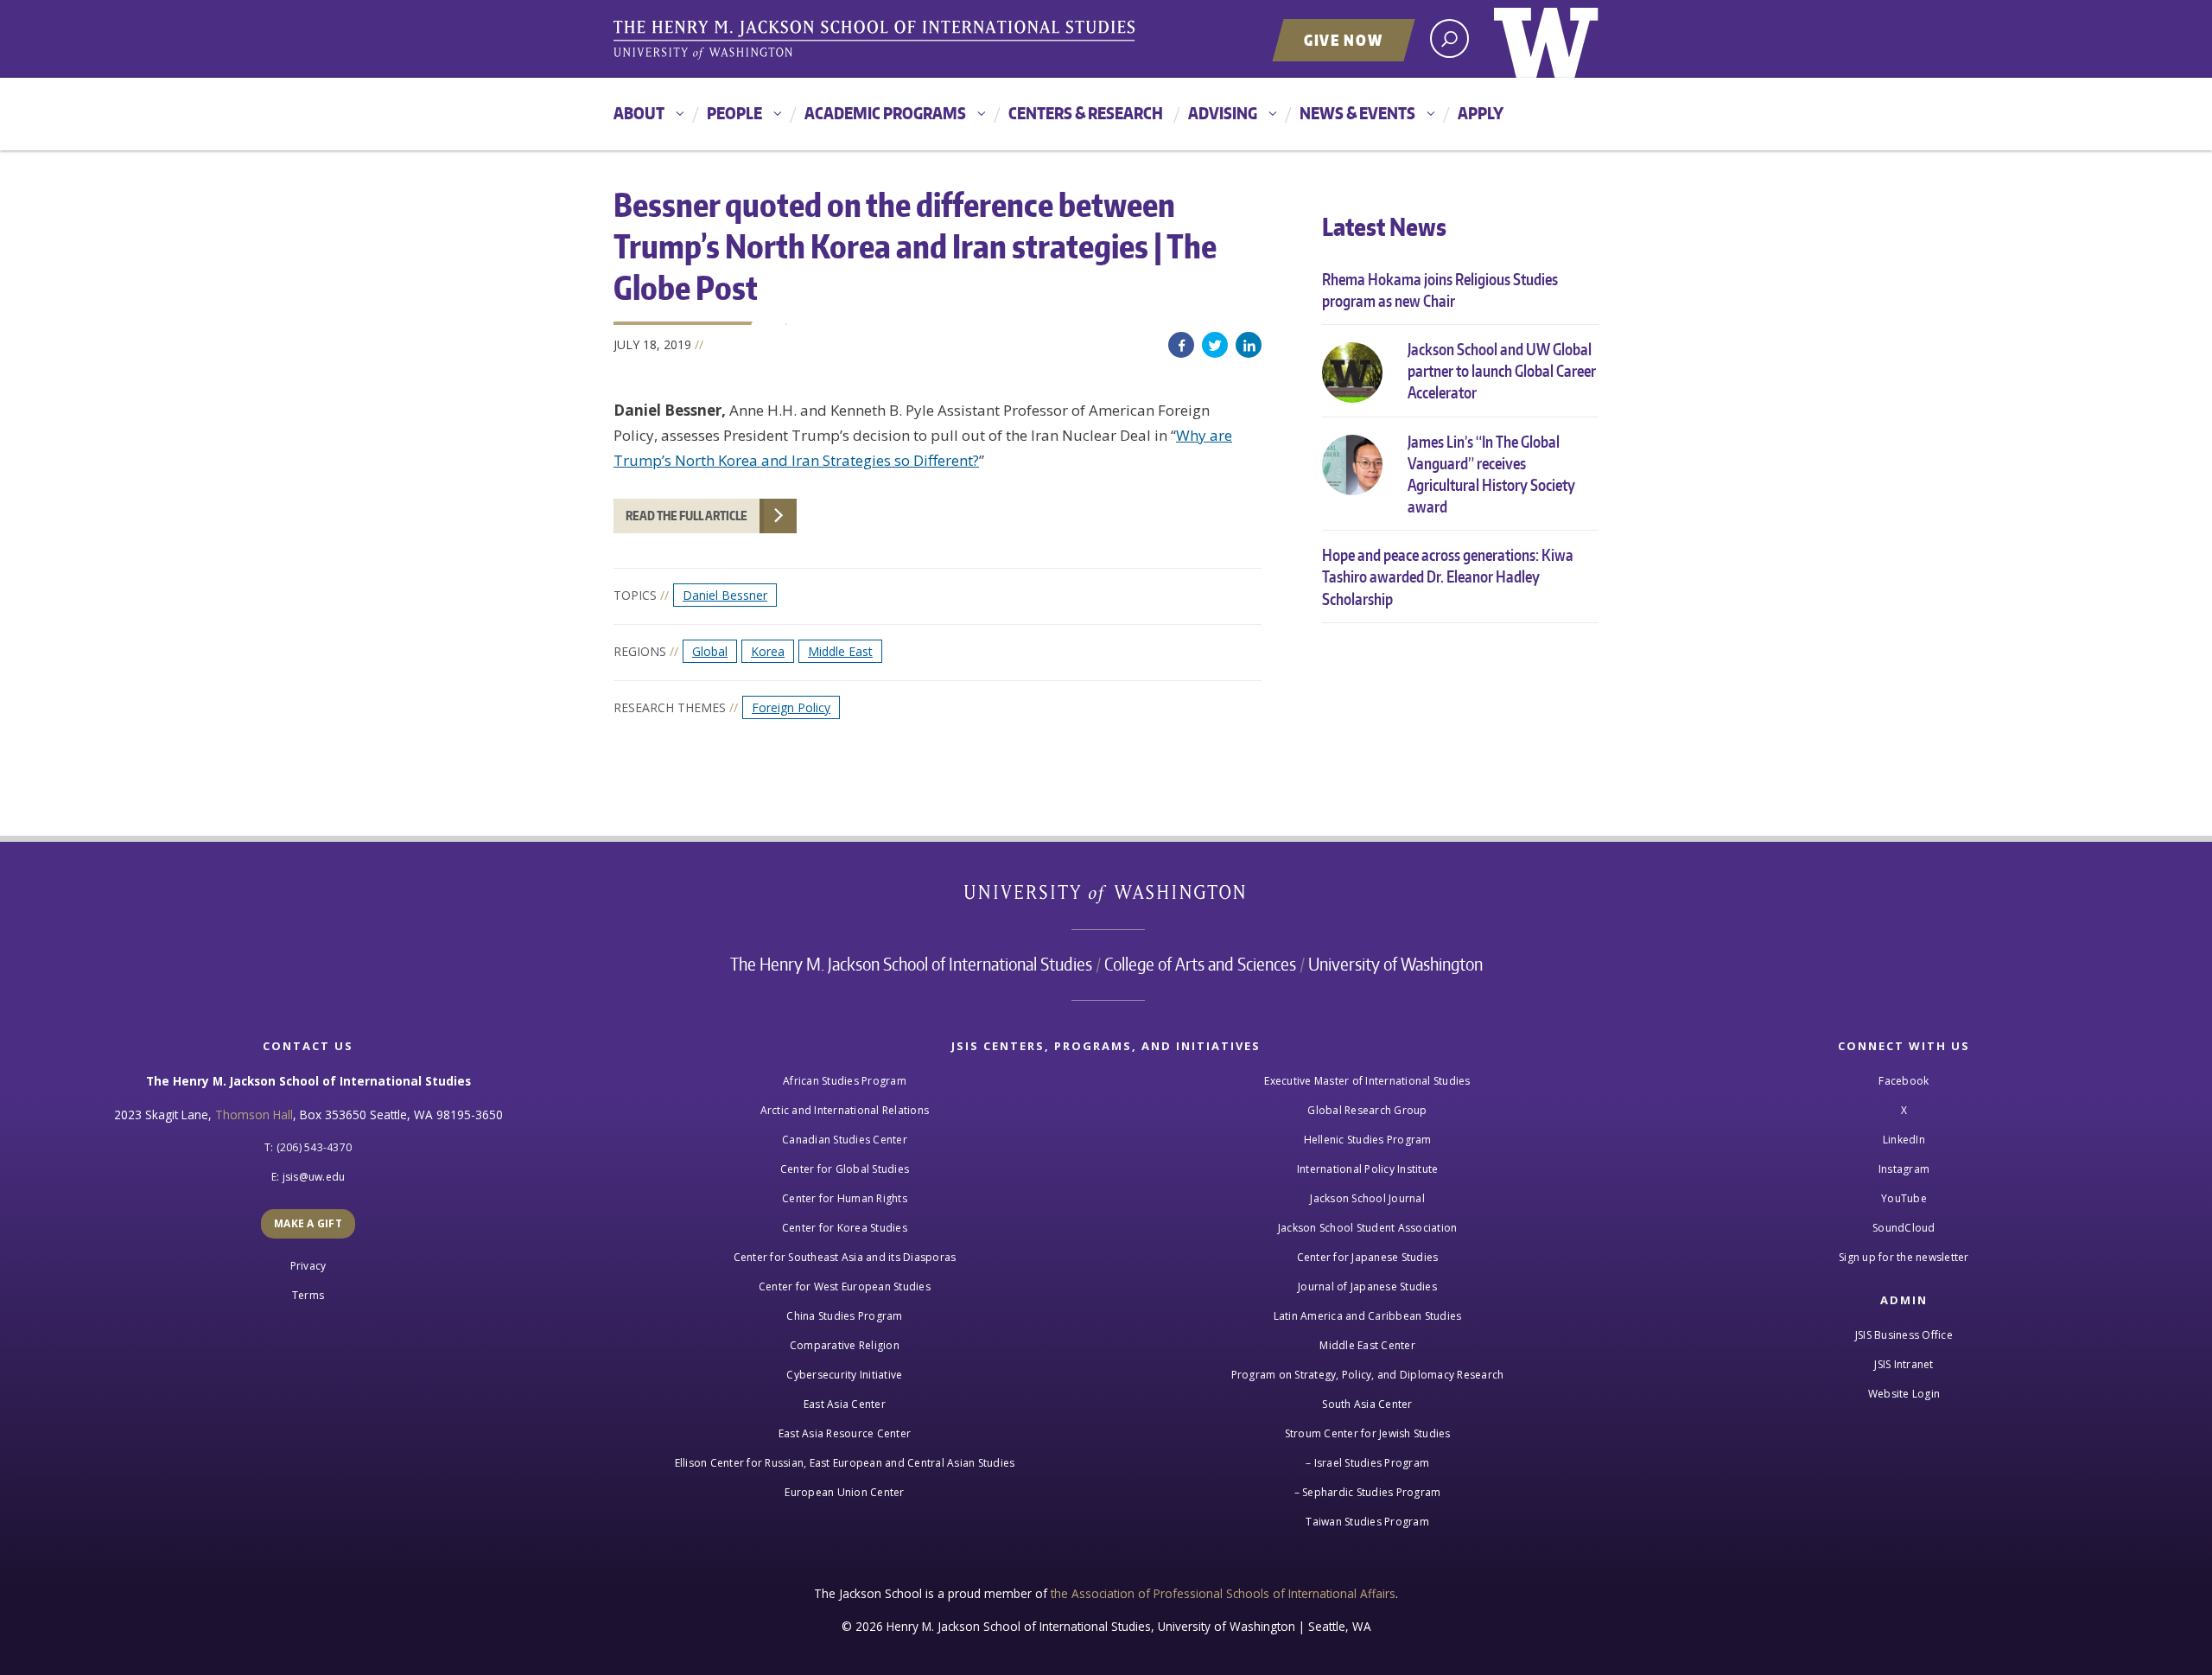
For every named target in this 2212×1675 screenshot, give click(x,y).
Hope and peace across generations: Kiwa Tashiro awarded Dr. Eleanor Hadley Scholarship (1448, 576)
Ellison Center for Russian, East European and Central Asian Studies (845, 1463)
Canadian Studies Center (845, 1140)
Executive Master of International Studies (1367, 1081)
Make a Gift (308, 1223)
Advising (1223, 113)
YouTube (1904, 1198)
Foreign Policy (791, 707)
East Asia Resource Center (845, 1433)
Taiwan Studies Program (1367, 1522)
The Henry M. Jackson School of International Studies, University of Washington (877, 41)
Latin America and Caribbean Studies (1368, 1316)
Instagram (1904, 1169)
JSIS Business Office (1904, 1335)
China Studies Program (844, 1316)
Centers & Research (1086, 113)
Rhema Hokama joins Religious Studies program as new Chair (1440, 290)
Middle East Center (1367, 1345)
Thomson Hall (254, 1115)
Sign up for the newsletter (1904, 1257)
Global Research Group (1367, 1110)
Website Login (1904, 1394)
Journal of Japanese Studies (1367, 1287)
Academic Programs (885, 113)
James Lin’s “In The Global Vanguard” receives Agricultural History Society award (1491, 474)
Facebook (1181, 345)
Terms (308, 1295)
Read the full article (686, 516)
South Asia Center (1367, 1404)
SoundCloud (1904, 1228)
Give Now (1344, 40)
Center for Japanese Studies (1368, 1257)
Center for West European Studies (845, 1287)
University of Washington (1546, 39)
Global (710, 651)
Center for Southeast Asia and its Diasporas (845, 1257)
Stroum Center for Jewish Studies (1368, 1433)
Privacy (308, 1266)
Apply (1481, 113)
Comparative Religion (845, 1345)
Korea (768, 651)
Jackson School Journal (1367, 1198)
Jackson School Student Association (1368, 1228)
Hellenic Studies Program (1368, 1140)
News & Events (1357, 113)
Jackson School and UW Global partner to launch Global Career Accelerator (1502, 370)
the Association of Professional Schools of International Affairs (1223, 1593)
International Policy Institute (1368, 1169)
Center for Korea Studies (845, 1228)
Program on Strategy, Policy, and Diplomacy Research (1368, 1375)
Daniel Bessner (725, 595)
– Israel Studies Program (1367, 1463)
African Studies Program (845, 1081)
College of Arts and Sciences (1200, 964)
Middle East (840, 651)
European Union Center (844, 1492)
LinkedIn (1249, 345)
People (734, 113)
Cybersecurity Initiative (844, 1375)
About (639, 113)
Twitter (1215, 345)
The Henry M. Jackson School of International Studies (911, 964)
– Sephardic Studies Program (1368, 1492)
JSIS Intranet (1904, 1364)
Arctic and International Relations (845, 1110)
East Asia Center (845, 1404)
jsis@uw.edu (314, 1177)
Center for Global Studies (845, 1169)
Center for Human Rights (845, 1198)
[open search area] (1449, 38)
